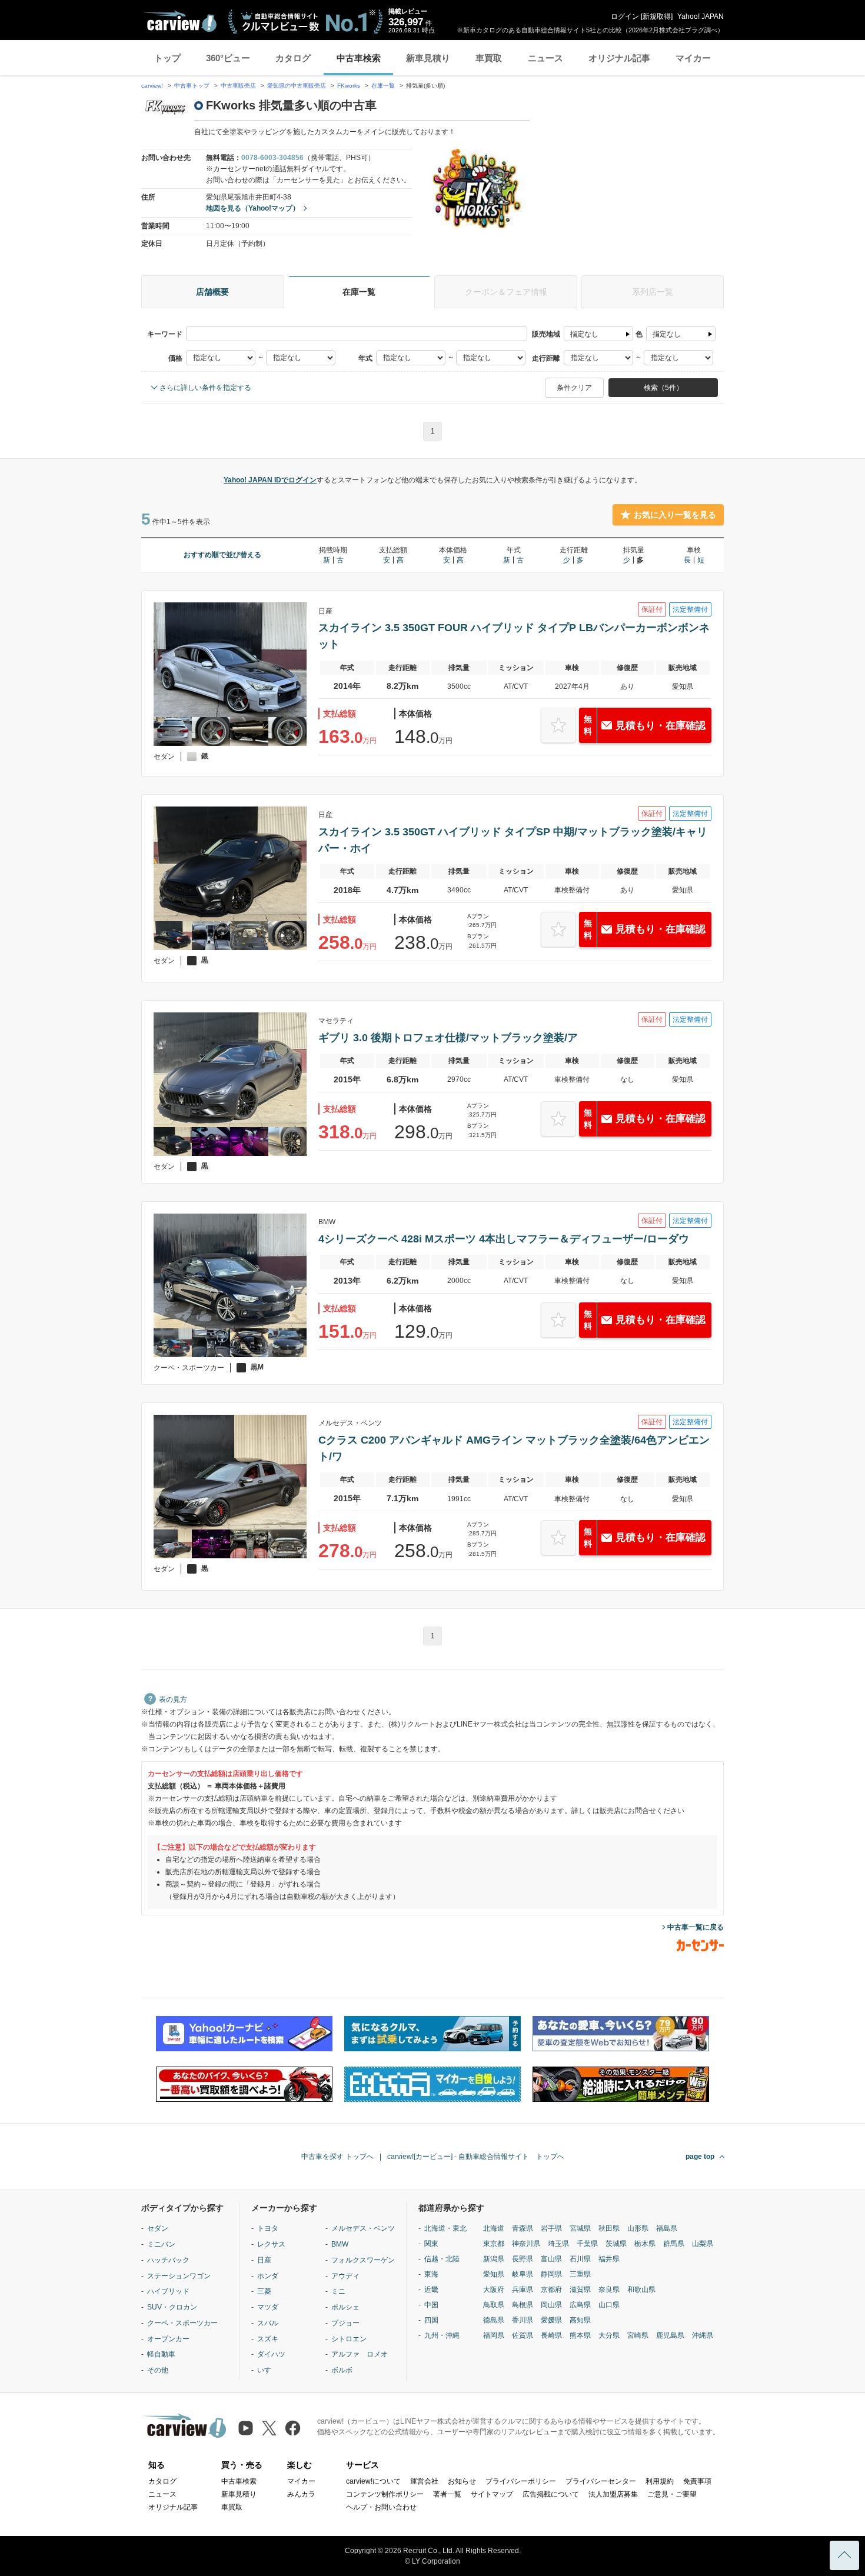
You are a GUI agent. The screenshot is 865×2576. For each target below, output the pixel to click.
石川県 (580, 2259)
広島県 (580, 2305)
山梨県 (703, 2244)
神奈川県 (526, 2244)
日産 (264, 2260)
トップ (167, 58)
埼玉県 (558, 2244)
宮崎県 (638, 2335)
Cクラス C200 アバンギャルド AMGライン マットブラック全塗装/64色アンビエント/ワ (514, 1448)
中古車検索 (359, 58)
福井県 (609, 2259)
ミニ (338, 2291)
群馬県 (674, 2244)
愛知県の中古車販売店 (297, 86)
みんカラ (301, 2494)
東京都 (494, 2244)
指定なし (584, 334)
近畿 (431, 2290)
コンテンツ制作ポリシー (385, 2494)
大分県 (609, 2335)
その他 (158, 2370)
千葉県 (587, 2244)
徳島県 (494, 2320)
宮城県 (580, 2228)
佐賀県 (523, 2335)
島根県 (523, 2305)
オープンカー (168, 2339)
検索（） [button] (663, 388)
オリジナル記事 (619, 58)
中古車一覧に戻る (696, 1927)
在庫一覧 (383, 86)
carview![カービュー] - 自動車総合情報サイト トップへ (476, 2157)
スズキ (268, 2339)
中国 (431, 2305)
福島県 (667, 2228)
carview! (152, 86)
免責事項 (697, 2481)
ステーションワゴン (179, 2276)
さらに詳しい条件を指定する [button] (205, 388)
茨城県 (616, 2244)
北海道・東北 (445, 2228)
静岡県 (551, 2274)
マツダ (268, 2307)
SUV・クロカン (172, 2307)
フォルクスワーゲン (363, 2260)
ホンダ (268, 2276)
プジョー (345, 2323)
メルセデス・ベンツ (363, 2228)
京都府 (551, 2290)
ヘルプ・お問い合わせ (381, 2507)
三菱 (264, 2291)
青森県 (523, 2228)
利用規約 (660, 2481)
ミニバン (161, 2244)
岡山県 (551, 2305)
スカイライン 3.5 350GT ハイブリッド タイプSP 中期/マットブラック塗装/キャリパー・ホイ (513, 840)
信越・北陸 (442, 2259)
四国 (431, 2320)
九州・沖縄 (442, 2335)
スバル (268, 2323)
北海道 (494, 2228)
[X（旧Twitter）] (269, 2428)
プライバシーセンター (601, 2481)
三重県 (580, 2274)
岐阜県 (523, 2274)
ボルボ (342, 2370)
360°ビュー (228, 58)
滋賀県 (580, 2290)
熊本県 (580, 2335)
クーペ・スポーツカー (182, 2323)
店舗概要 (212, 292)
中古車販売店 (238, 86)
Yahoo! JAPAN (701, 16)
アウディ (345, 2276)
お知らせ (462, 2481)
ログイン (625, 16)
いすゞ (268, 2370)
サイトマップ (492, 2494)
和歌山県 (641, 2290)
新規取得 (657, 16)
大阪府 (494, 2290)
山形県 (638, 2228)
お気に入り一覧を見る (675, 515)
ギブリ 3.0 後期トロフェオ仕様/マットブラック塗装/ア (448, 1038)
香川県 (523, 2320)
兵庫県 (523, 2290)
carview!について (373, 2481)
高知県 (580, 2320)
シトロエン (349, 2339)
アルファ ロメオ (360, 2354)
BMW (340, 2244)
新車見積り (428, 58)
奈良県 (609, 2290)
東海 (431, 2274)
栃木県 (645, 2244)
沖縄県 (703, 2335)
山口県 (609, 2305)
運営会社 (424, 2481)
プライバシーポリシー (521, 2481)
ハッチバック (168, 2260)
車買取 (489, 58)
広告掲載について (551, 2494)
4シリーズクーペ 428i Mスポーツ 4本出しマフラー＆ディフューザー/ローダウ (504, 1239)
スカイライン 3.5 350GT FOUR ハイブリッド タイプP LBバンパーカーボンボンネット (514, 636)
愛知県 (494, 2274)
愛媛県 (551, 2320)
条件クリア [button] (574, 388)
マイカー (693, 58)
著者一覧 (447, 2494)
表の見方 (173, 1699)
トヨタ (268, 2228)
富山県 (551, 2259)
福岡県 (494, 2335)
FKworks (350, 86)
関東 (431, 2244)
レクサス (271, 2244)
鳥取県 (494, 2305)
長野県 (523, 2259)
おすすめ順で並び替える (222, 555)
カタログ (293, 58)
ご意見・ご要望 (672, 2494)
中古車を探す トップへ (337, 2157)
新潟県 (494, 2259)
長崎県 (551, 2335)
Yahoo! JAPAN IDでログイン (270, 480)
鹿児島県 (670, 2335)
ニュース (545, 58)
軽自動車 (161, 2354)
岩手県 (551, 2228)
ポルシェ (345, 2307)
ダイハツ (271, 2354)
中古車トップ (192, 86)
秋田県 (609, 2228)
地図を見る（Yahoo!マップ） (253, 208)
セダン (158, 2228)
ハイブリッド (168, 2291)
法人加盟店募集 (613, 2494)
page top (700, 2157)
